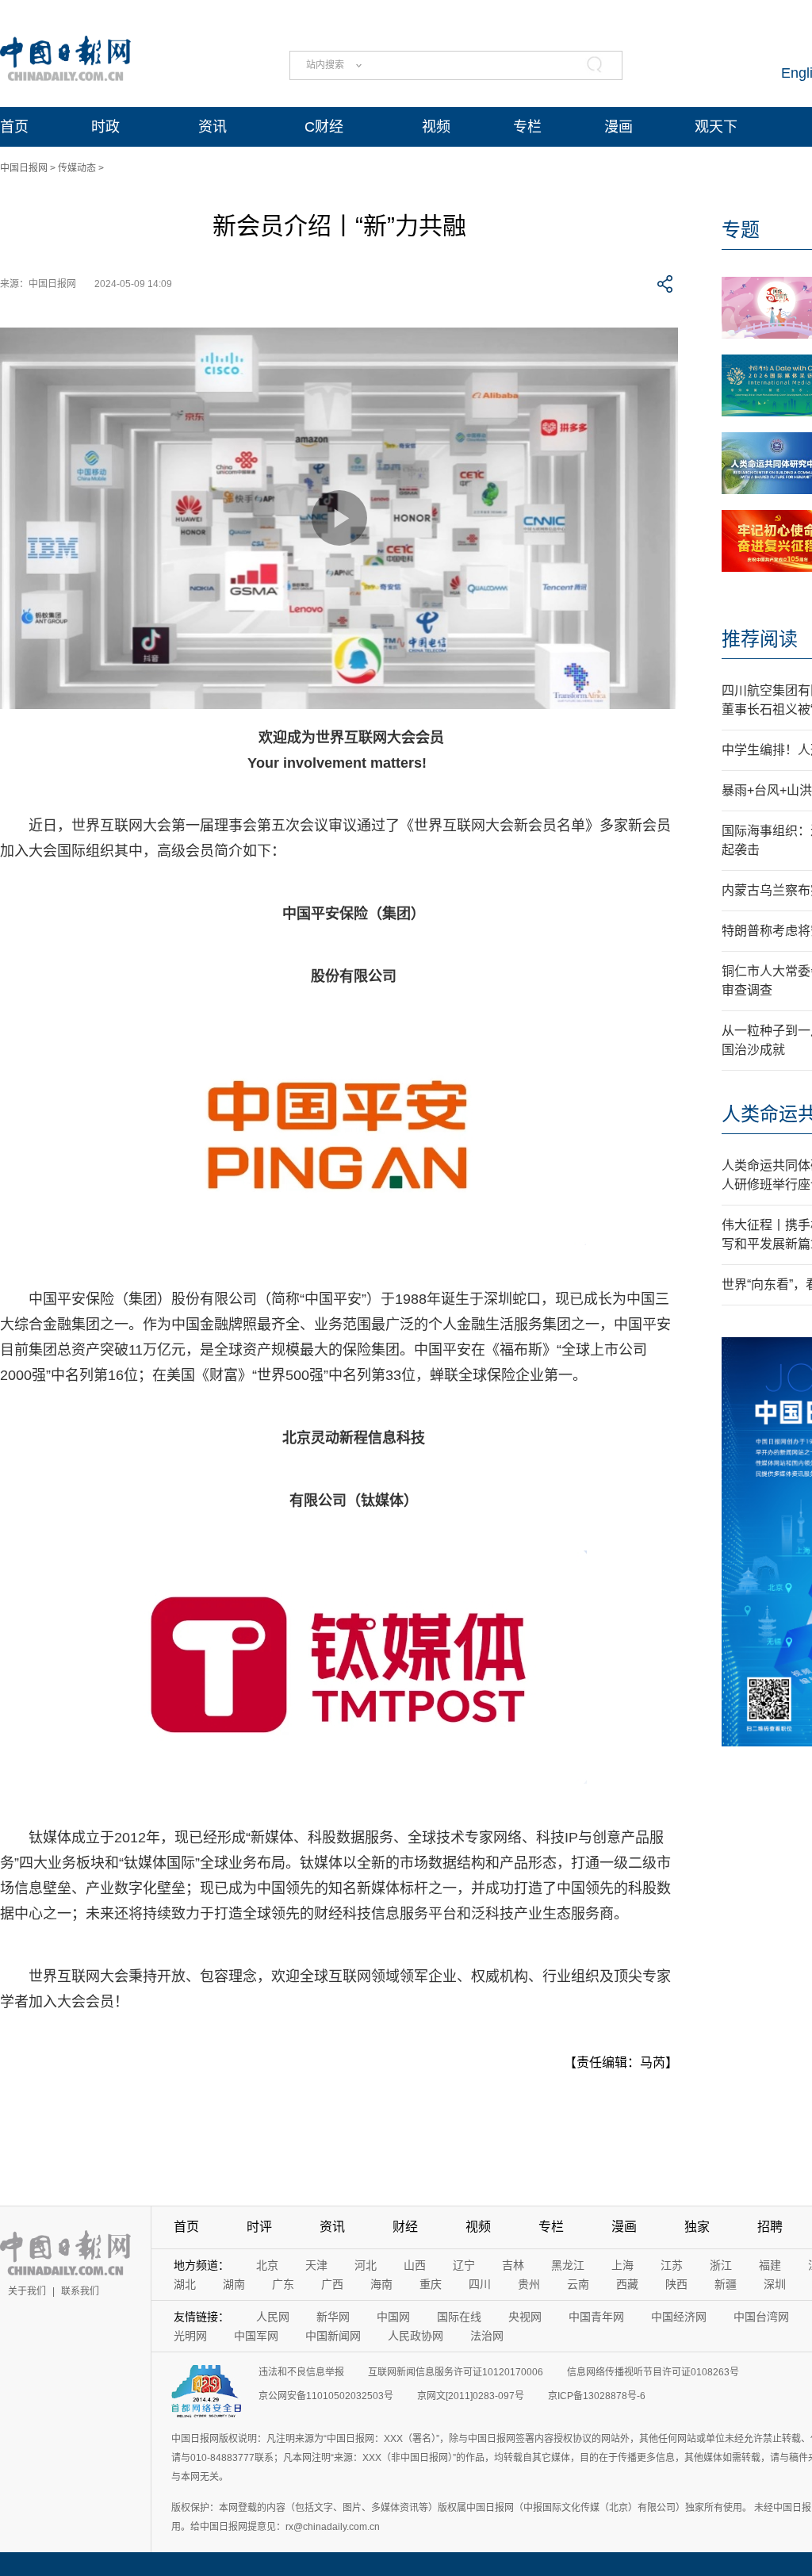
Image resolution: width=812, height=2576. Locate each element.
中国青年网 (596, 2317)
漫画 (619, 127)
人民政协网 (416, 2336)
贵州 (529, 2284)
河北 (366, 2265)
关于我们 (27, 2291)
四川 (480, 2284)
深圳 (775, 2284)
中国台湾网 (761, 2317)
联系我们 (80, 2291)
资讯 (213, 127)
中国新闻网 (333, 2336)
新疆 (726, 2284)
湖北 (185, 2284)
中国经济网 (679, 2317)
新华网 (333, 2317)
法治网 (487, 2336)
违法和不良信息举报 (301, 2372)
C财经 (324, 127)
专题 (741, 230)
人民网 (273, 2317)
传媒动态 (77, 168)
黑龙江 (568, 2265)
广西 (332, 2284)
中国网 (393, 2317)
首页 (14, 127)
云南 (578, 2284)
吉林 (513, 2265)
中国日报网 (24, 168)
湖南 (234, 2284)
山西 (415, 2265)
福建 (770, 2265)
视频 (436, 127)
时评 (259, 2227)
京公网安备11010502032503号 (326, 2396)
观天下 (716, 127)
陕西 (676, 2284)
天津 (316, 2265)
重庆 (431, 2284)
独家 (697, 2227)
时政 (105, 127)
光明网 (190, 2336)
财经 (405, 2227)
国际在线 (459, 2317)
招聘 (770, 2227)
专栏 (527, 127)
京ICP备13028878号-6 (597, 2396)
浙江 (721, 2265)
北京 (267, 2265)
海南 (381, 2284)
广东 (283, 2284)
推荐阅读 (760, 639)
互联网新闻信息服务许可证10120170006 (456, 2372)
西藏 (627, 2284)
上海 (622, 2265)
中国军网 (256, 2336)
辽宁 (464, 2265)
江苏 (672, 2265)
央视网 (525, 2317)
